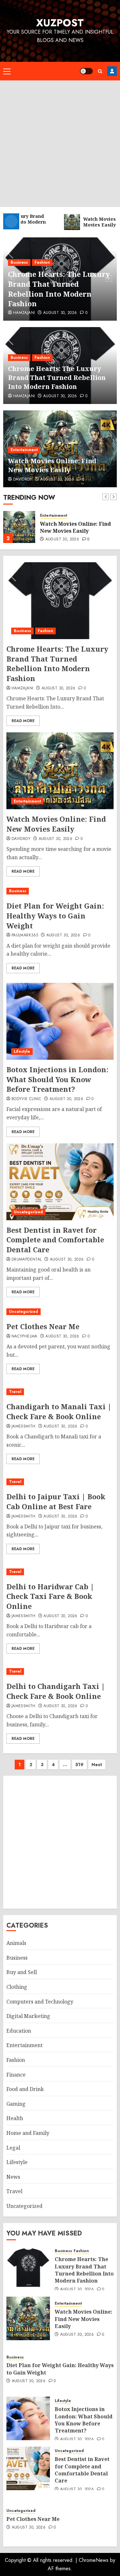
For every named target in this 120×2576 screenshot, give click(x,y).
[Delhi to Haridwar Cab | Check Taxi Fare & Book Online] (60, 1572)
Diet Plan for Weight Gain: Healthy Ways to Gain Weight (55, 916)
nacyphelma (24, 1337)
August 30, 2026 (60, 313)
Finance (16, 2075)
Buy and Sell (22, 1972)
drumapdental (27, 1260)
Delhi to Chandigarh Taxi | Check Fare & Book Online (56, 1691)
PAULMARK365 (25, 935)
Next (97, 1765)
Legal (13, 2148)
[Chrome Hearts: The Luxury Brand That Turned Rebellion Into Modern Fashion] (60, 601)
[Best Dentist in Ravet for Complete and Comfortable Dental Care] (60, 1182)
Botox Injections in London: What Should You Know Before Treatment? (57, 1079)
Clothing (17, 1987)
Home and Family (28, 2133)
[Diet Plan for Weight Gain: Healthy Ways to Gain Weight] (60, 891)
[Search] (100, 71)
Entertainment (24, 450)
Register (112, 71)
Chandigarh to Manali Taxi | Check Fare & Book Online (59, 1411)
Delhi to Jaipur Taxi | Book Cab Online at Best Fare (56, 1501)
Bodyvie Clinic (26, 1099)
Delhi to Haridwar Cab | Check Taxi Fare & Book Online (50, 1596)
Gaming (16, 2104)
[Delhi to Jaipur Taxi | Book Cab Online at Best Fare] (60, 1482)
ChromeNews (94, 2560)
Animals (16, 1943)
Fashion (42, 262)
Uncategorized (28, 1212)
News (13, 2177)
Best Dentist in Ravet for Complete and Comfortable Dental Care (55, 1240)
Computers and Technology (40, 2002)
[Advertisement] (60, 144)
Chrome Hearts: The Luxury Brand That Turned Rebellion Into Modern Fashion (59, 289)
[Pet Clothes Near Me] (60, 1312)
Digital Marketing (28, 2016)
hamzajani (24, 313)
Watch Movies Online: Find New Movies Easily (52, 465)
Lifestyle (22, 1051)
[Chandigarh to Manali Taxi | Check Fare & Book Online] (60, 1392)
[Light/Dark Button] (86, 71)
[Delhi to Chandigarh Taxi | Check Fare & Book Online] (60, 1671)
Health (15, 2118)
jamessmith (24, 1427)
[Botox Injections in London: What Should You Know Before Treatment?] (60, 1021)
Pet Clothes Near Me (43, 1326)
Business (19, 262)
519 (79, 1765)
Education (19, 2031)
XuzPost (60, 23)
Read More (23, 721)
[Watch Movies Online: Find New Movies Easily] (19, 527)
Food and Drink (25, 2089)
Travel (15, 1392)
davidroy (23, 480)
